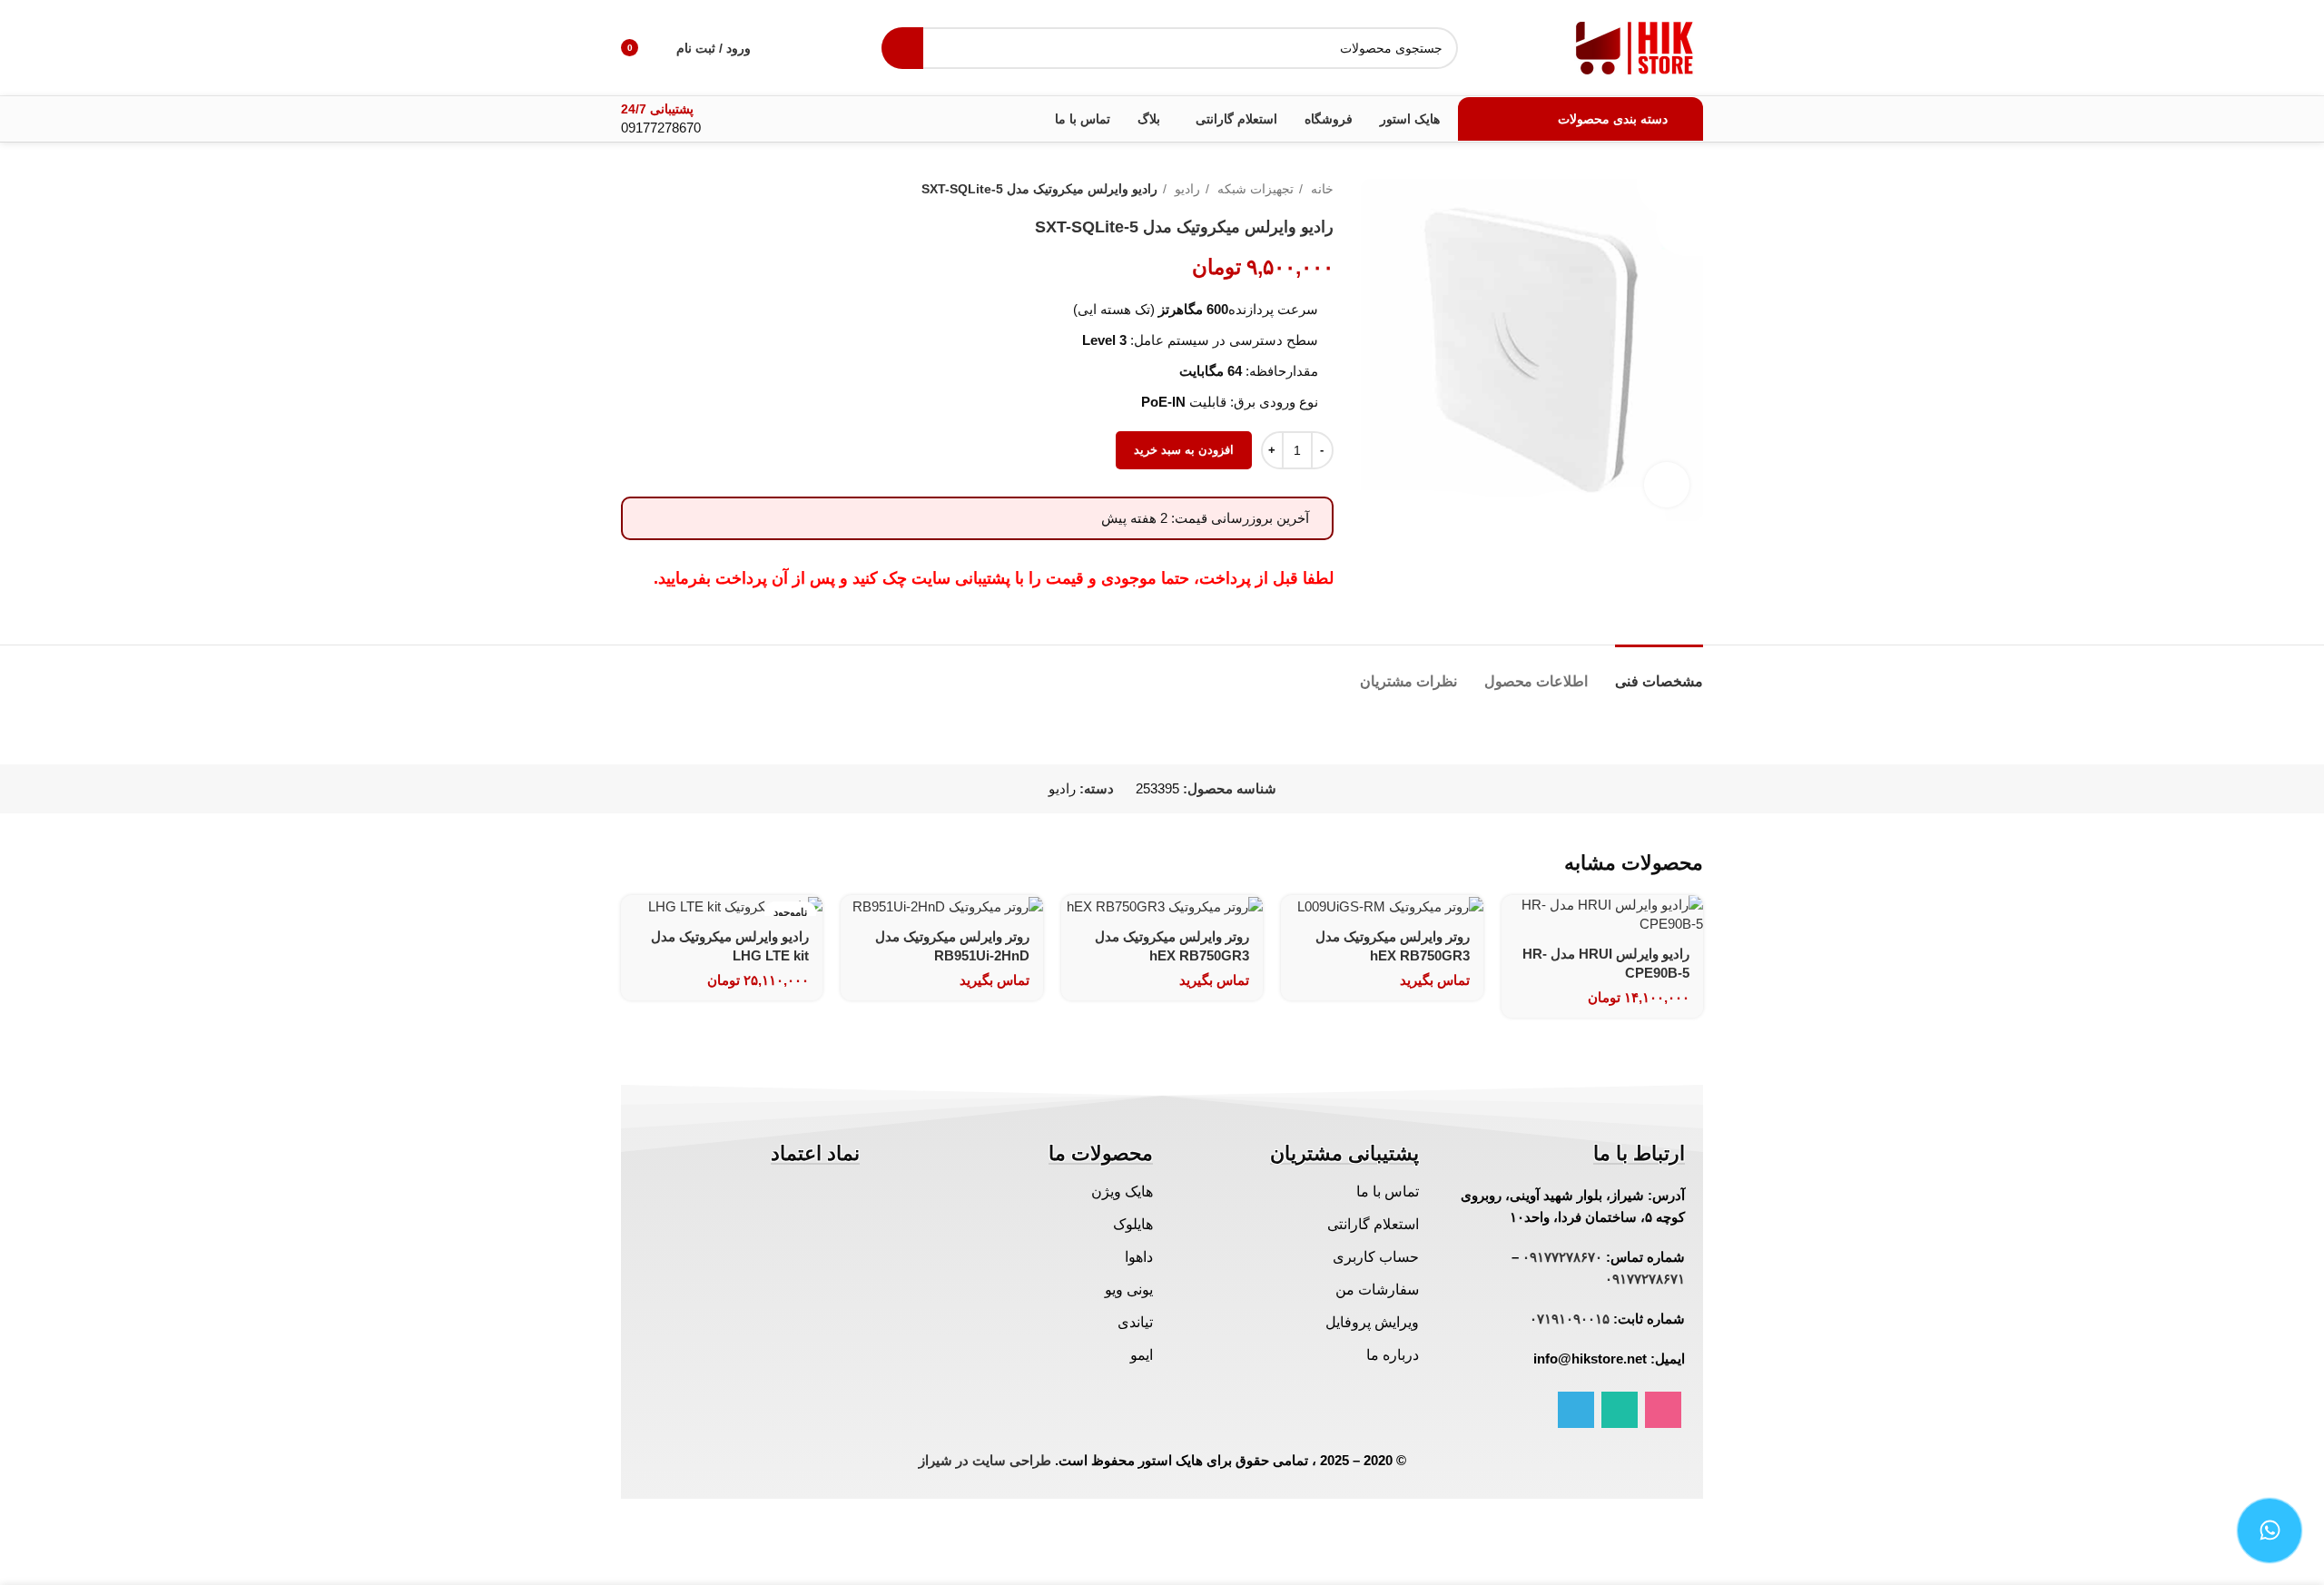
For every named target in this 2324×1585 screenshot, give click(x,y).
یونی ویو (1129, 1290)
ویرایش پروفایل (1372, 1322)
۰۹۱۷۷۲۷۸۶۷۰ (1562, 1257)
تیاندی (1135, 1322)
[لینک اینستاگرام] (1663, 1410)
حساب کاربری (1376, 1257)
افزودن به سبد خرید (1184, 450)
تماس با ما (1388, 1191)
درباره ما (1393, 1355)
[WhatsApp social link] (1620, 1410)
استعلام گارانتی (1373, 1224)
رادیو (1186, 189)
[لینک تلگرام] (1576, 1410)
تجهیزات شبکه (1254, 189)
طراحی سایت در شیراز (985, 1460)
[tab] (1659, 672)
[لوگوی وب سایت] (1635, 46)
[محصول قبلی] (666, 189)
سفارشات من (1377, 1290)
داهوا (1139, 1257)
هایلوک (1133, 1224)
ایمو (1142, 1355)
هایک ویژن (1122, 1191)
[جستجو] (902, 48)
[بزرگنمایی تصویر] (1667, 485)
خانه (1320, 189)
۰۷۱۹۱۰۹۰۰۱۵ (1570, 1319)
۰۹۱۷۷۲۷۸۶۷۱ (1645, 1279)
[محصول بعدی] (630, 189)
